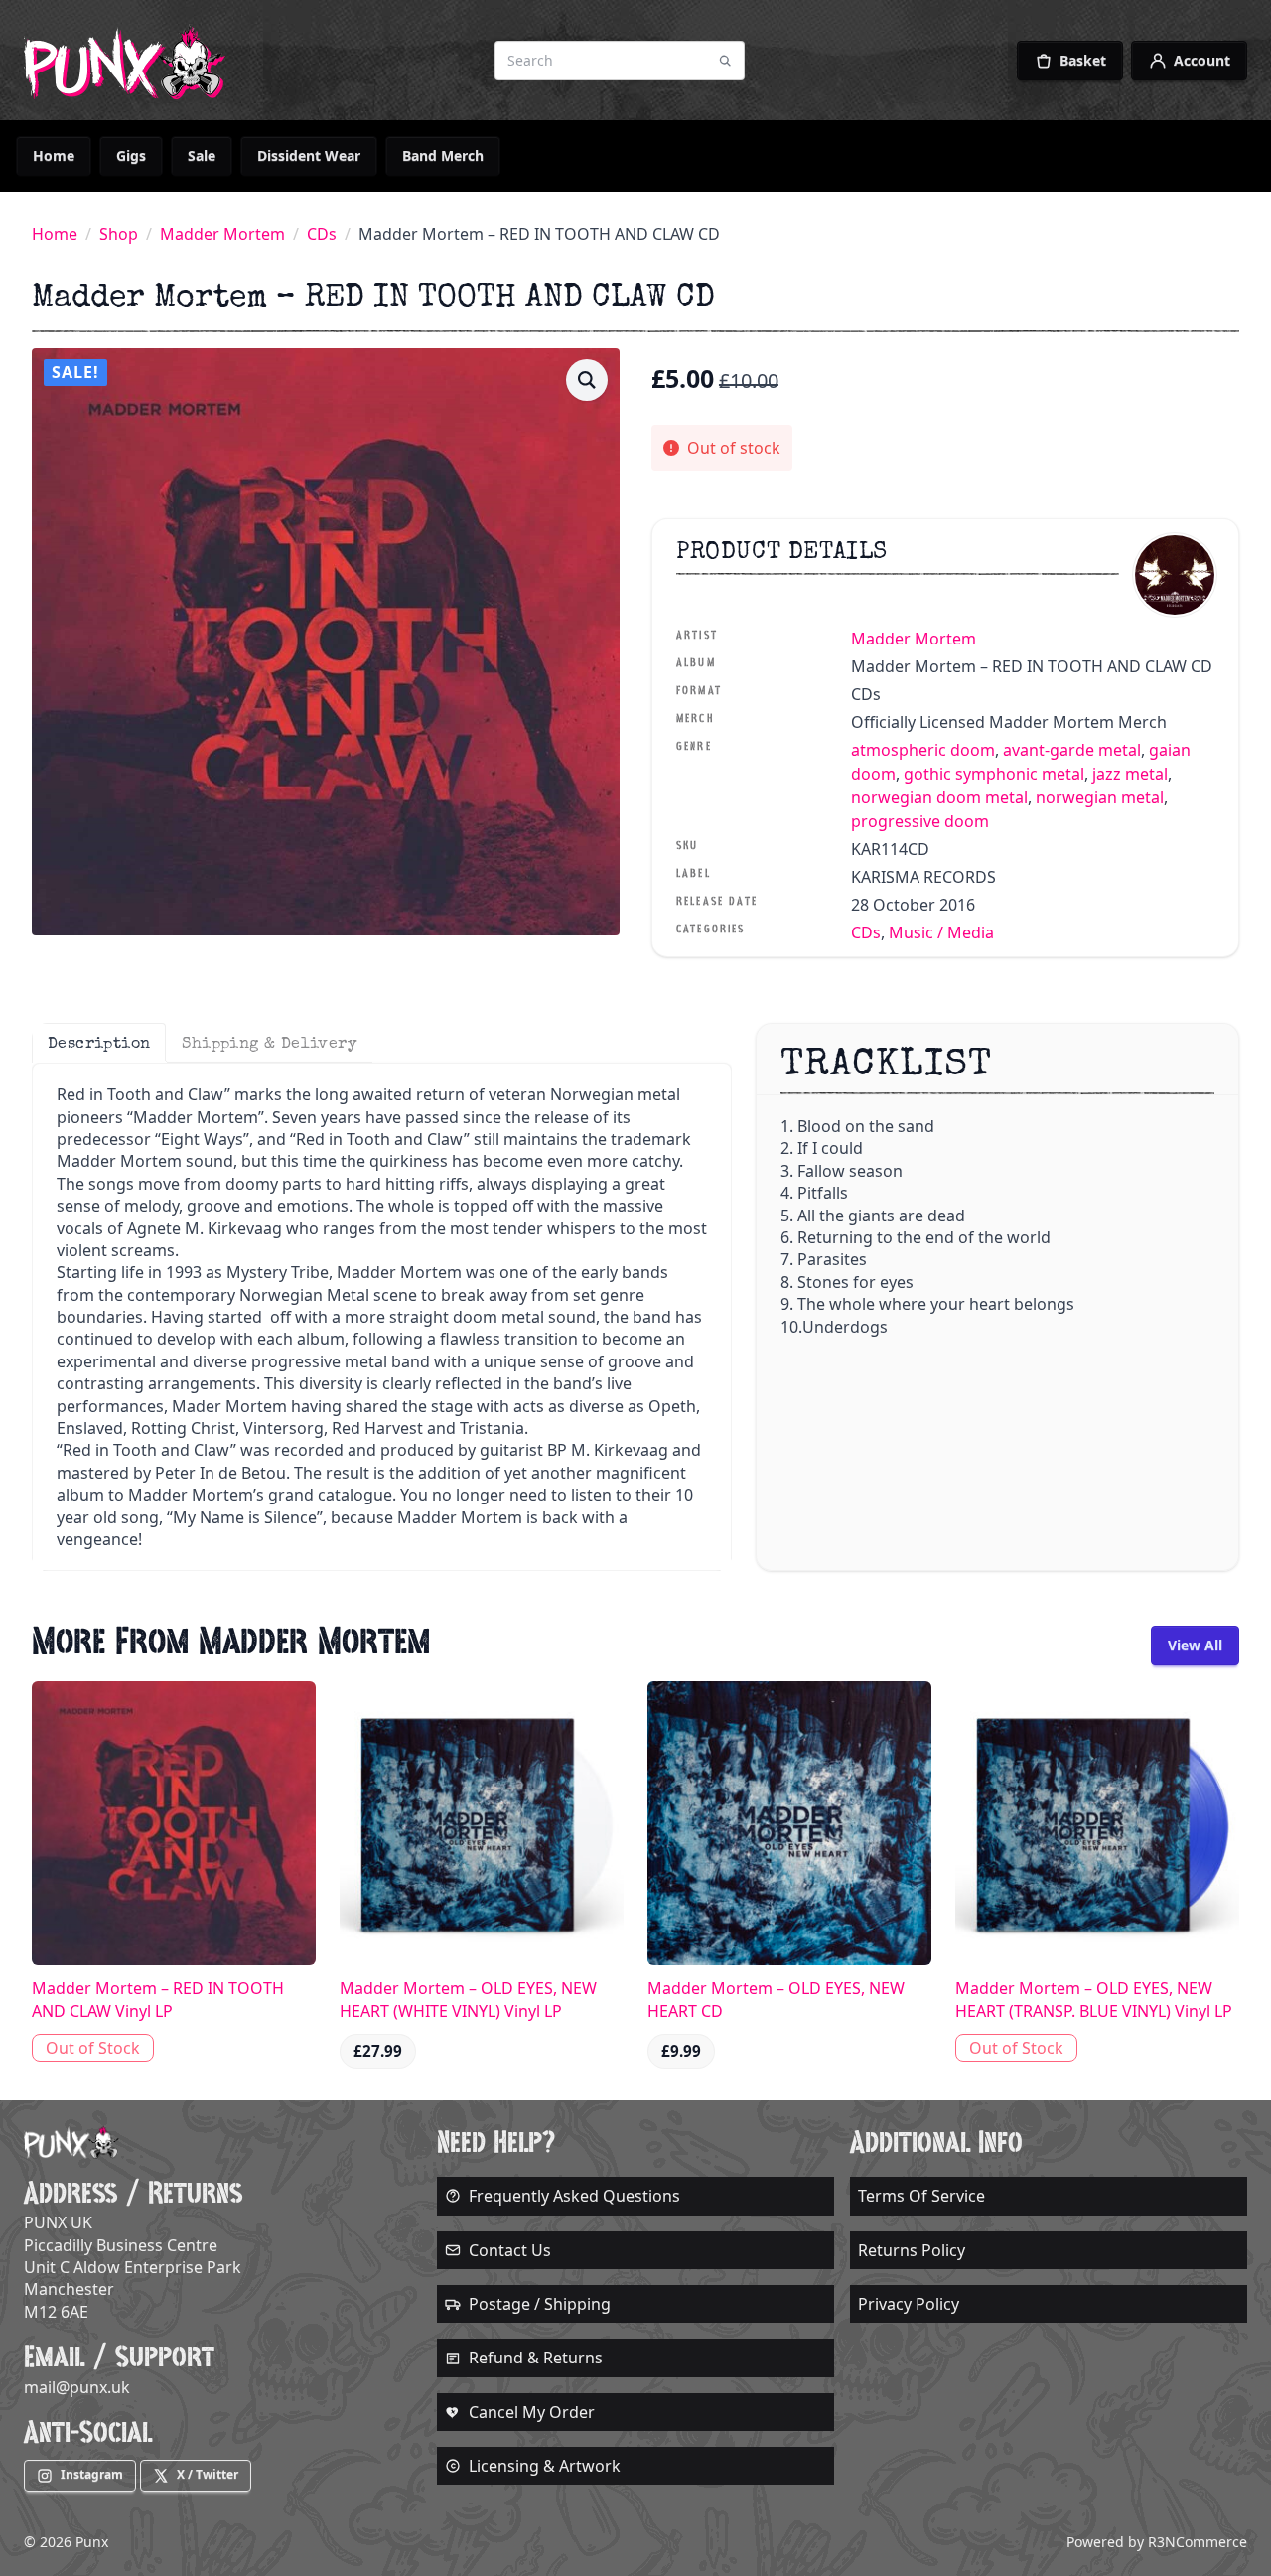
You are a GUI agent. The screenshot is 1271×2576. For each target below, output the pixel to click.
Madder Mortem (222, 234)
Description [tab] (99, 1043)
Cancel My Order (532, 2412)
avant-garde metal (1072, 750)
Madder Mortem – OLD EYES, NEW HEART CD (776, 1999)
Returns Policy (912, 2250)
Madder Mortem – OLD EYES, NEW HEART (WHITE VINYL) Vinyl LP (468, 1999)
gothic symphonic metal (994, 774)
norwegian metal (1100, 797)
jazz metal (1130, 774)
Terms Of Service (921, 2196)
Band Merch (443, 155)
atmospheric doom (923, 750)
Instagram (92, 2474)
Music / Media (941, 932)
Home (54, 155)
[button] (587, 380)
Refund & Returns (536, 2358)
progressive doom (920, 821)
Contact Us (510, 2250)
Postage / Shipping (540, 2304)
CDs (322, 234)
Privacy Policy (909, 2304)
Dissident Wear (309, 155)
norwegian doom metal (939, 797)
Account (1202, 60)
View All (1195, 1645)
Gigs (131, 155)
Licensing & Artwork (545, 2466)
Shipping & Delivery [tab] (269, 1043)
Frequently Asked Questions (574, 2196)
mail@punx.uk (77, 2387)
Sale (202, 155)
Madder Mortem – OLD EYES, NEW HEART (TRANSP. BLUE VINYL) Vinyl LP (1094, 1999)
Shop (119, 234)
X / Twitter (208, 2474)
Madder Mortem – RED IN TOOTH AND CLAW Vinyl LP (158, 1999)
